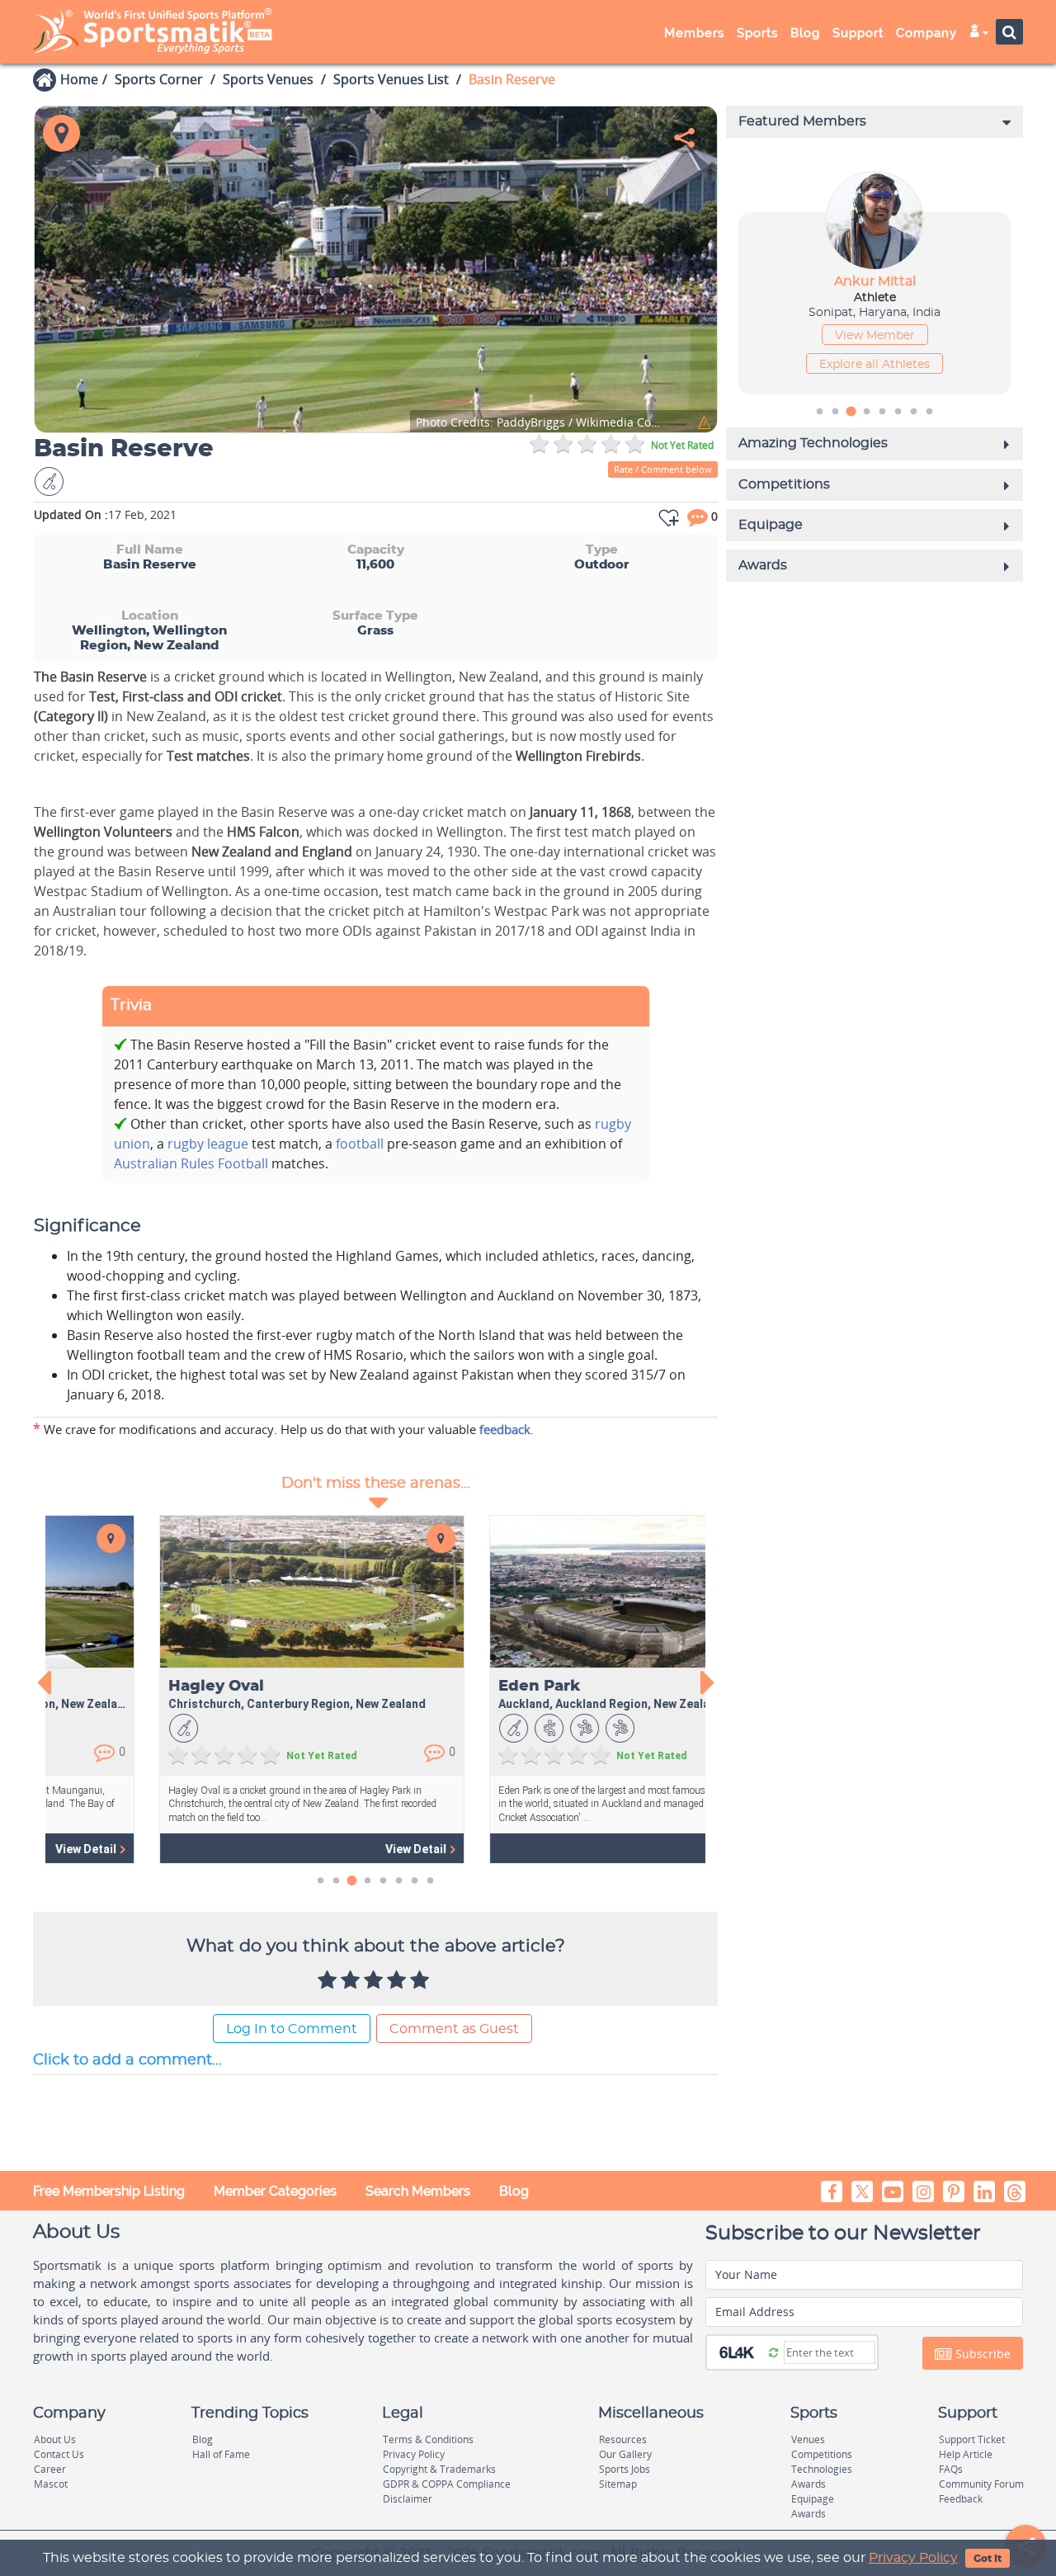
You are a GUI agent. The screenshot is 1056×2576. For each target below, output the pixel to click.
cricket (196, 677)
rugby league (208, 1144)
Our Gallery (625, 2454)
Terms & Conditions (428, 2439)
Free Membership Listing (109, 2191)
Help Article (966, 2454)
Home (79, 79)
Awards (808, 2484)
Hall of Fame (221, 2454)
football (360, 1144)
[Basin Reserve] (376, 269)
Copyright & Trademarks (439, 2469)
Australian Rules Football (191, 1163)
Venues (808, 2439)
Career (50, 2469)
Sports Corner (159, 79)
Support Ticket (972, 2439)
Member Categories (275, 2191)
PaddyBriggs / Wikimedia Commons (541, 423)
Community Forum (981, 2484)
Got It (988, 2559)
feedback (505, 1429)
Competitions (822, 2454)
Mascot (51, 2484)
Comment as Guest (454, 2029)
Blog (514, 2191)
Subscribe (981, 2354)
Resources (623, 2439)
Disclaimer (408, 2499)
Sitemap (618, 2484)
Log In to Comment (292, 2029)
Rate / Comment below (663, 469)
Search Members (418, 2191)
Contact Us (59, 2454)
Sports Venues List (391, 79)
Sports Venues (268, 79)
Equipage (813, 2499)
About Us (55, 2439)
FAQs (951, 2469)
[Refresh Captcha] (773, 2352)
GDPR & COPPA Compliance (447, 2484)
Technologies (822, 2469)
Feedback (961, 2499)
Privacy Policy (913, 2558)
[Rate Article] (422, 1981)
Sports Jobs (625, 2469)
